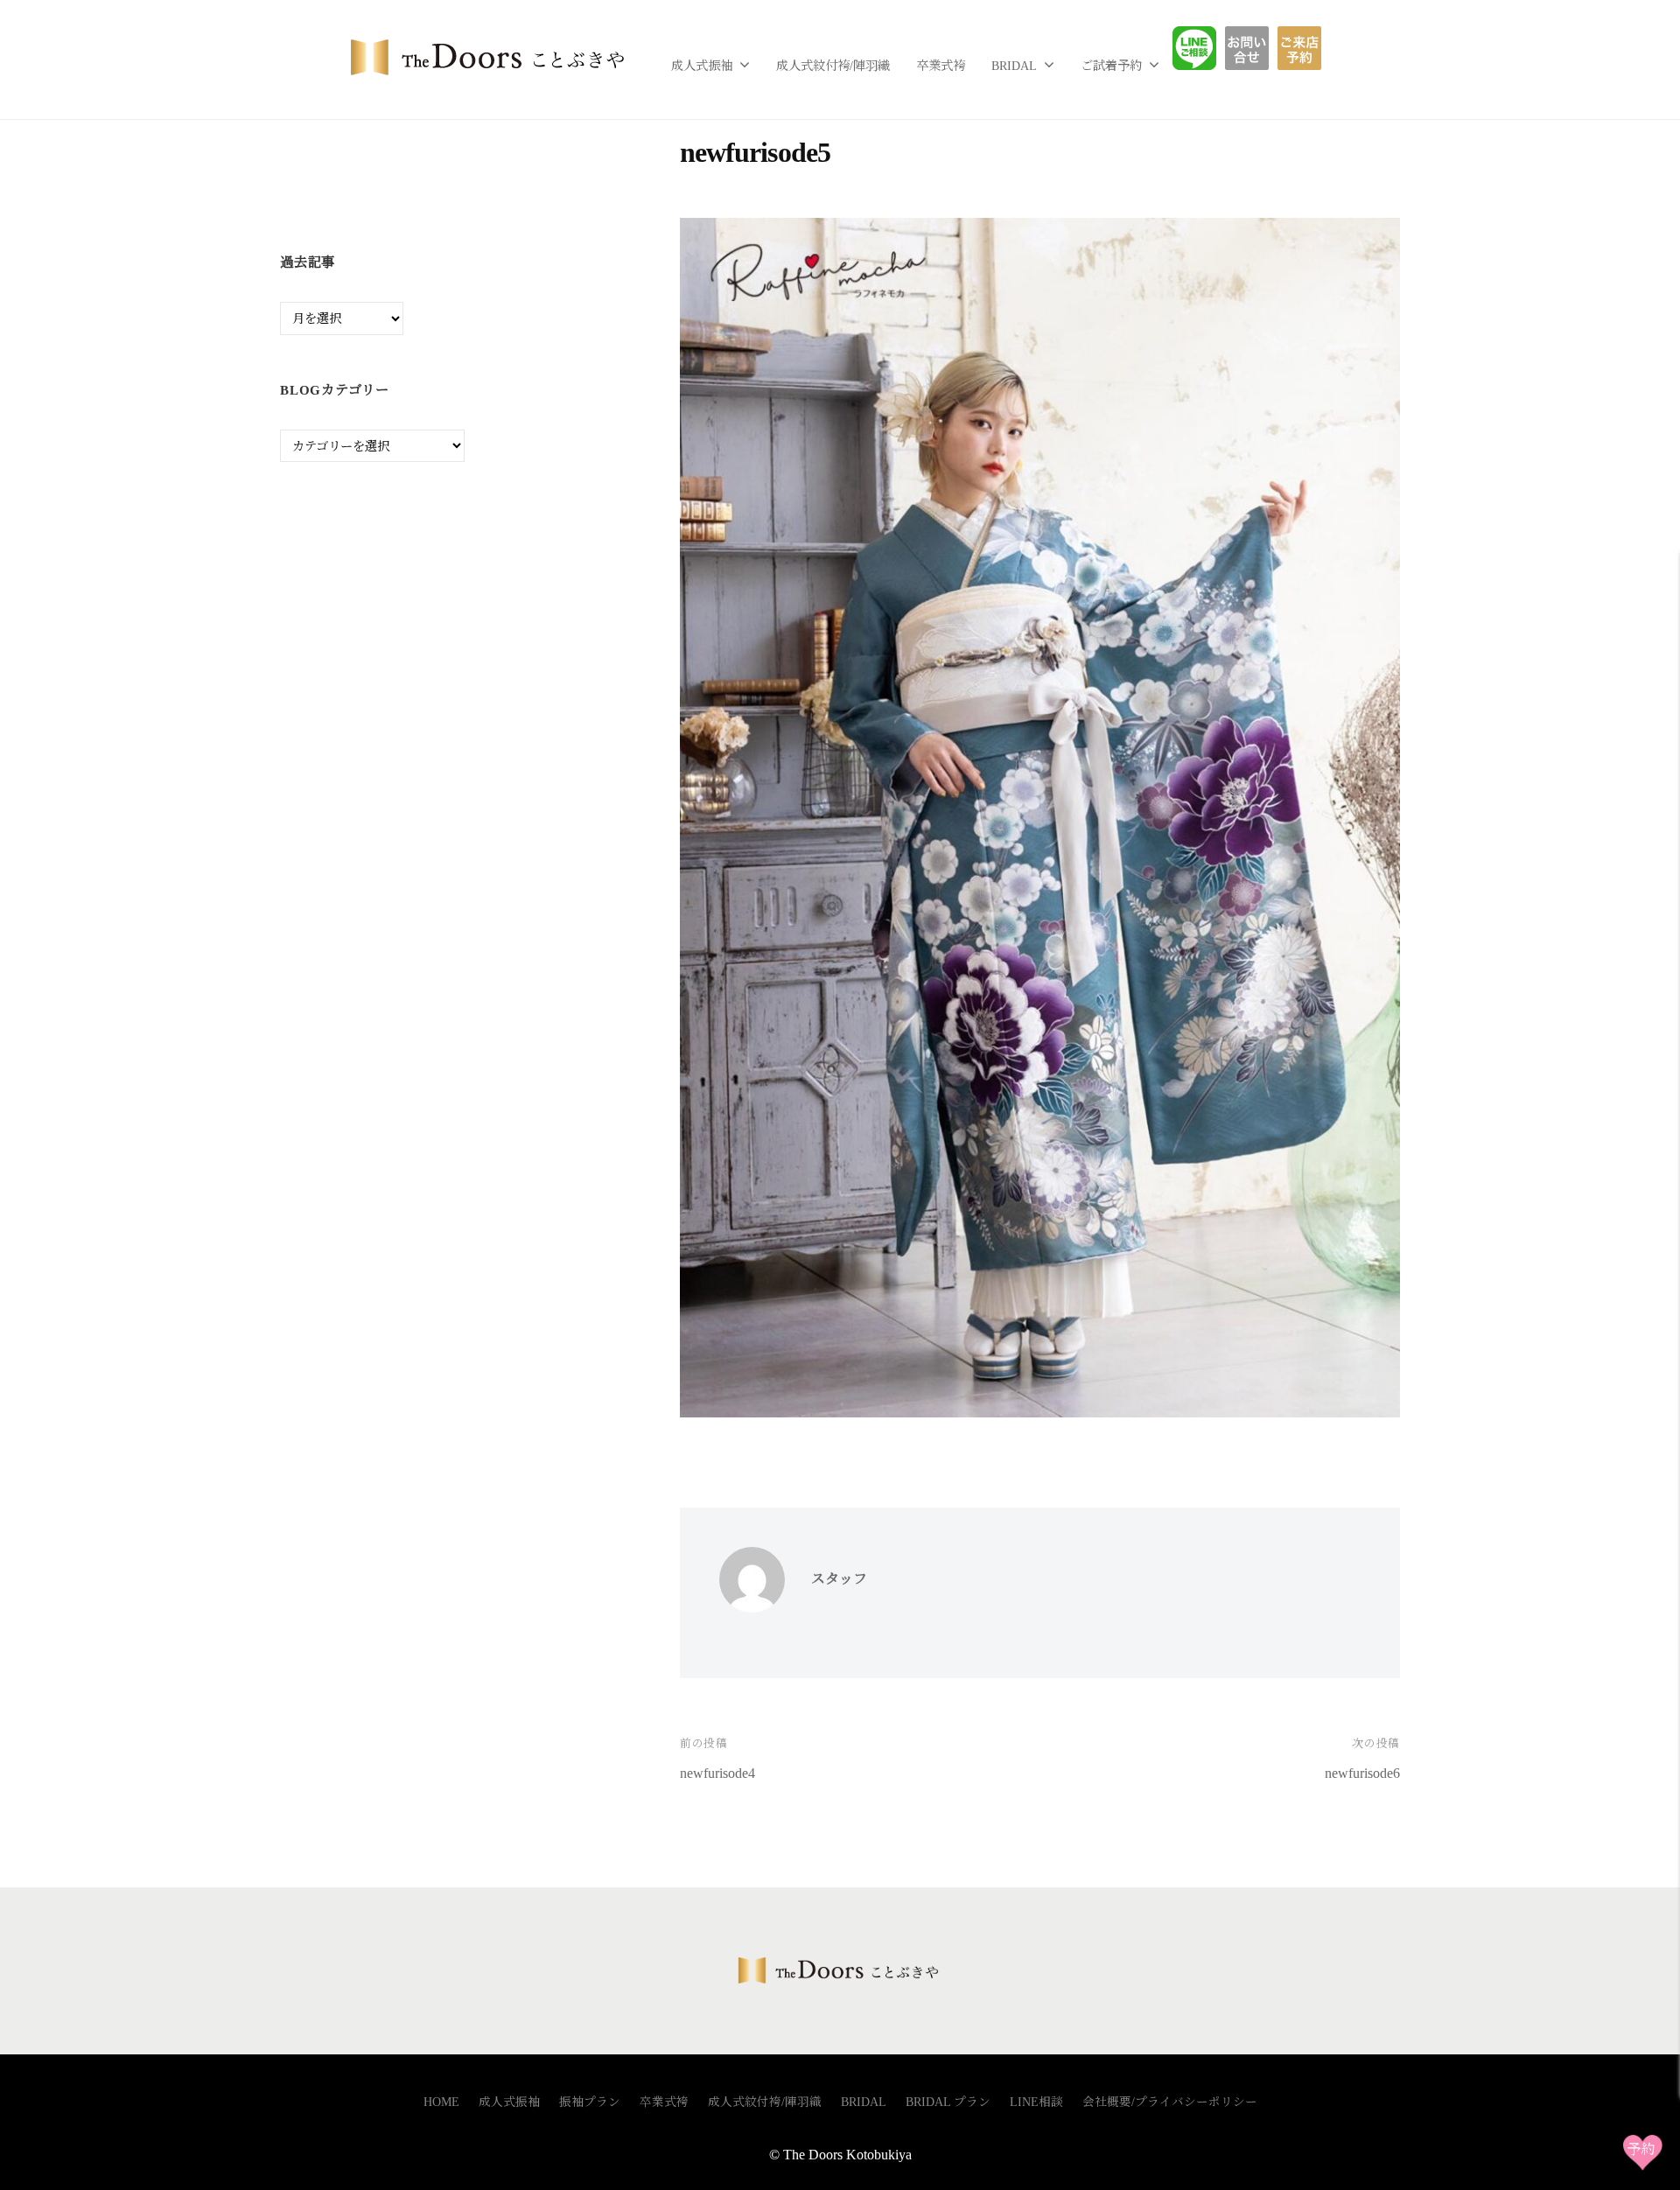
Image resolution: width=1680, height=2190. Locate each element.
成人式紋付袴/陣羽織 (833, 66)
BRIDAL (1014, 66)
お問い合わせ (1260, 48)
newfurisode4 (717, 1773)
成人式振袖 (702, 66)
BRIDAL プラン (948, 2102)
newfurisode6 (1362, 1773)
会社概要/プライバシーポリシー (1170, 2102)
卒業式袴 (941, 66)
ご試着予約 (1111, 66)
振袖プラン (590, 2102)
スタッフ (839, 1579)
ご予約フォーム (1306, 48)
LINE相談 (1207, 48)
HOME (441, 2102)
